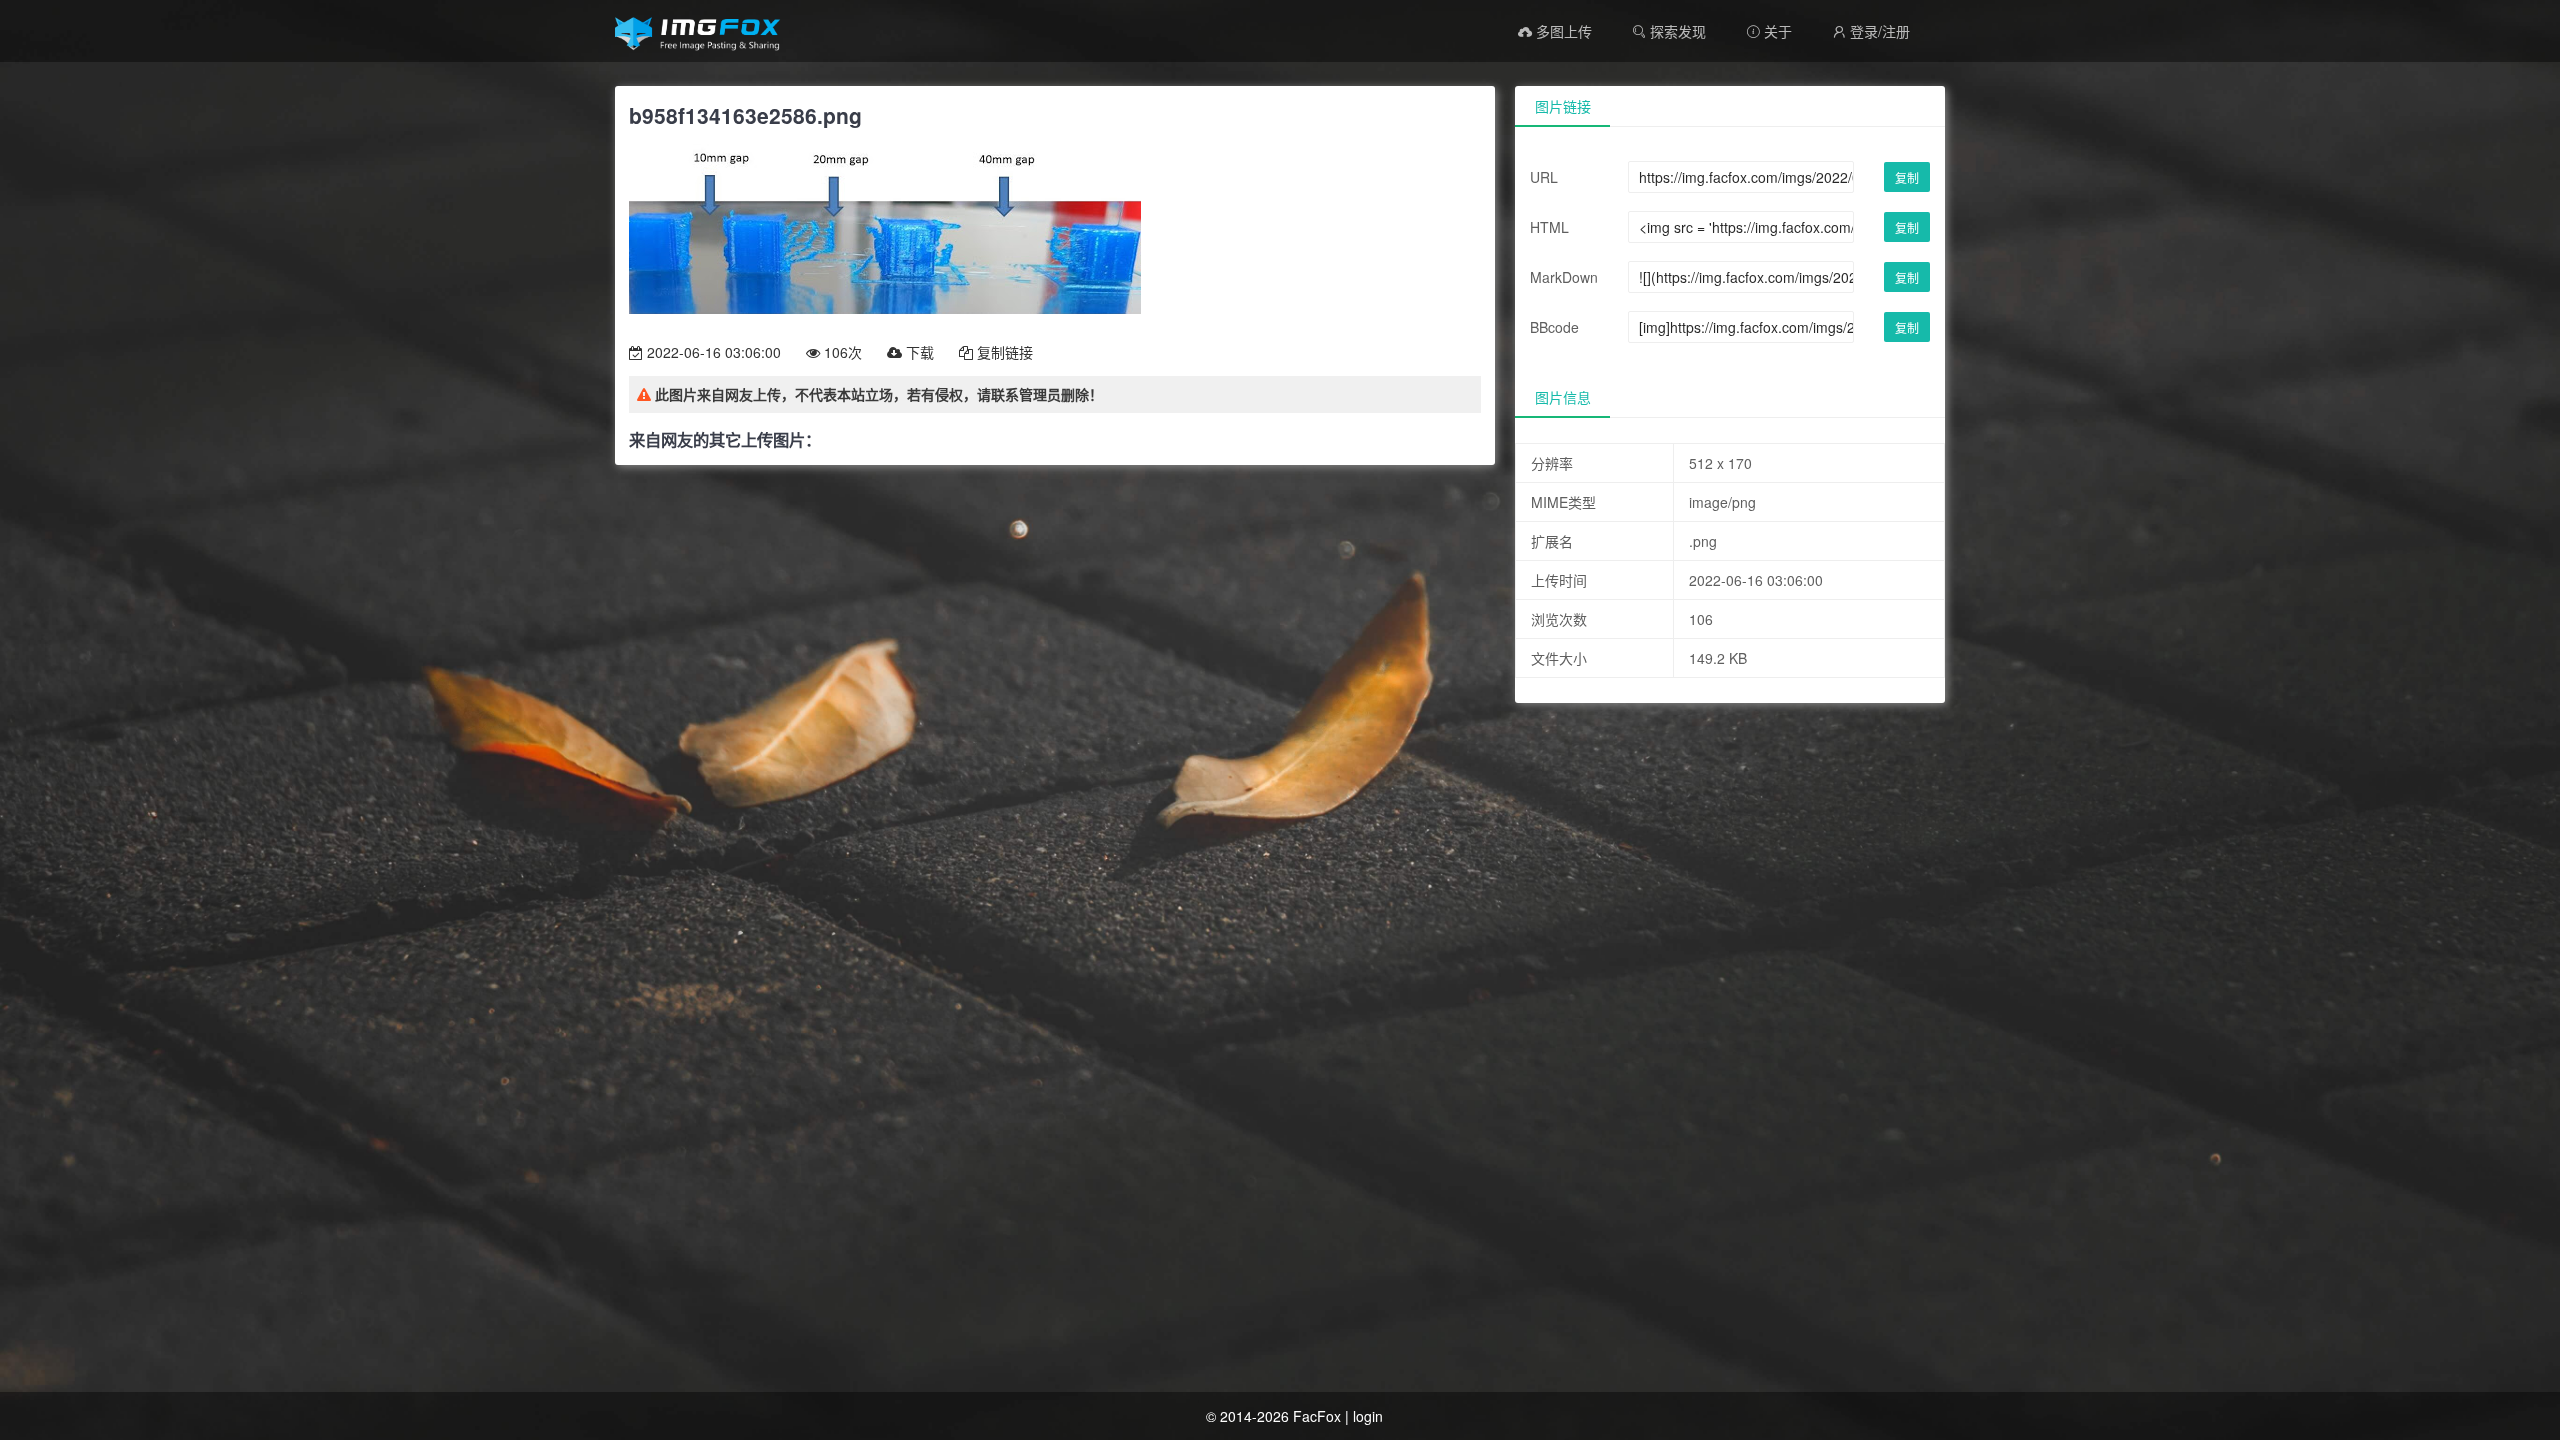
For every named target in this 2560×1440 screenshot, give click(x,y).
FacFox (1317, 1416)
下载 (918, 352)
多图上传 (1562, 31)
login (1368, 1416)
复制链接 (1003, 352)
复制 (1907, 177)
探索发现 (1676, 31)
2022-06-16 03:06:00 (712, 352)
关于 (1769, 31)
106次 (841, 352)
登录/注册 (1871, 31)
